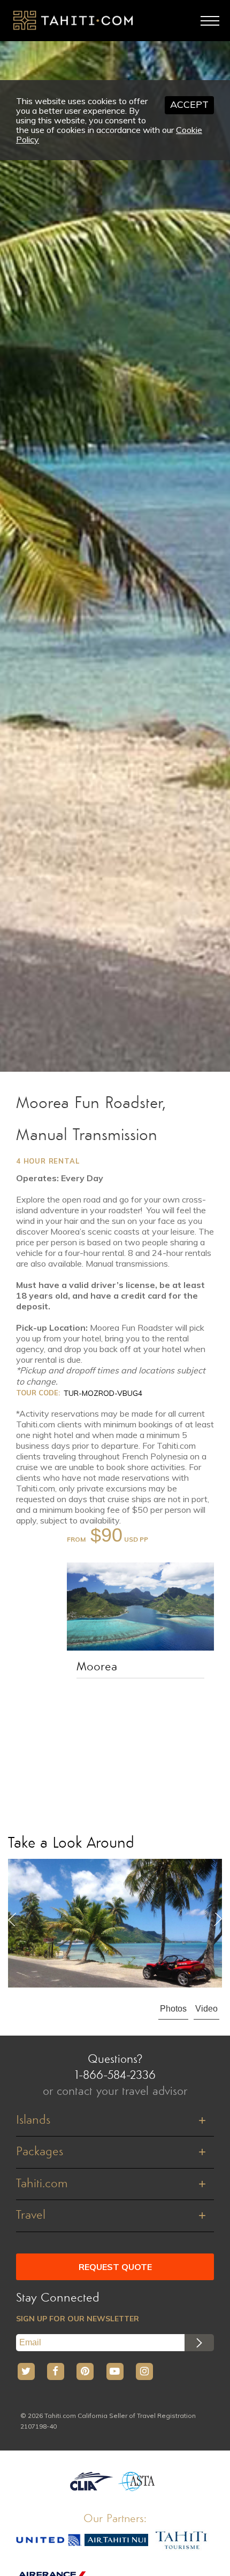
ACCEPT (189, 104)
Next (218, 1919)
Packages (40, 2152)
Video (206, 2009)
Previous (12, 1919)
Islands (33, 2121)
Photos (173, 2009)
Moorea (97, 1667)
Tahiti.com (42, 2184)
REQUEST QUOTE (115, 2267)
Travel (31, 2216)
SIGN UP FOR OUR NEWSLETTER (78, 2319)
